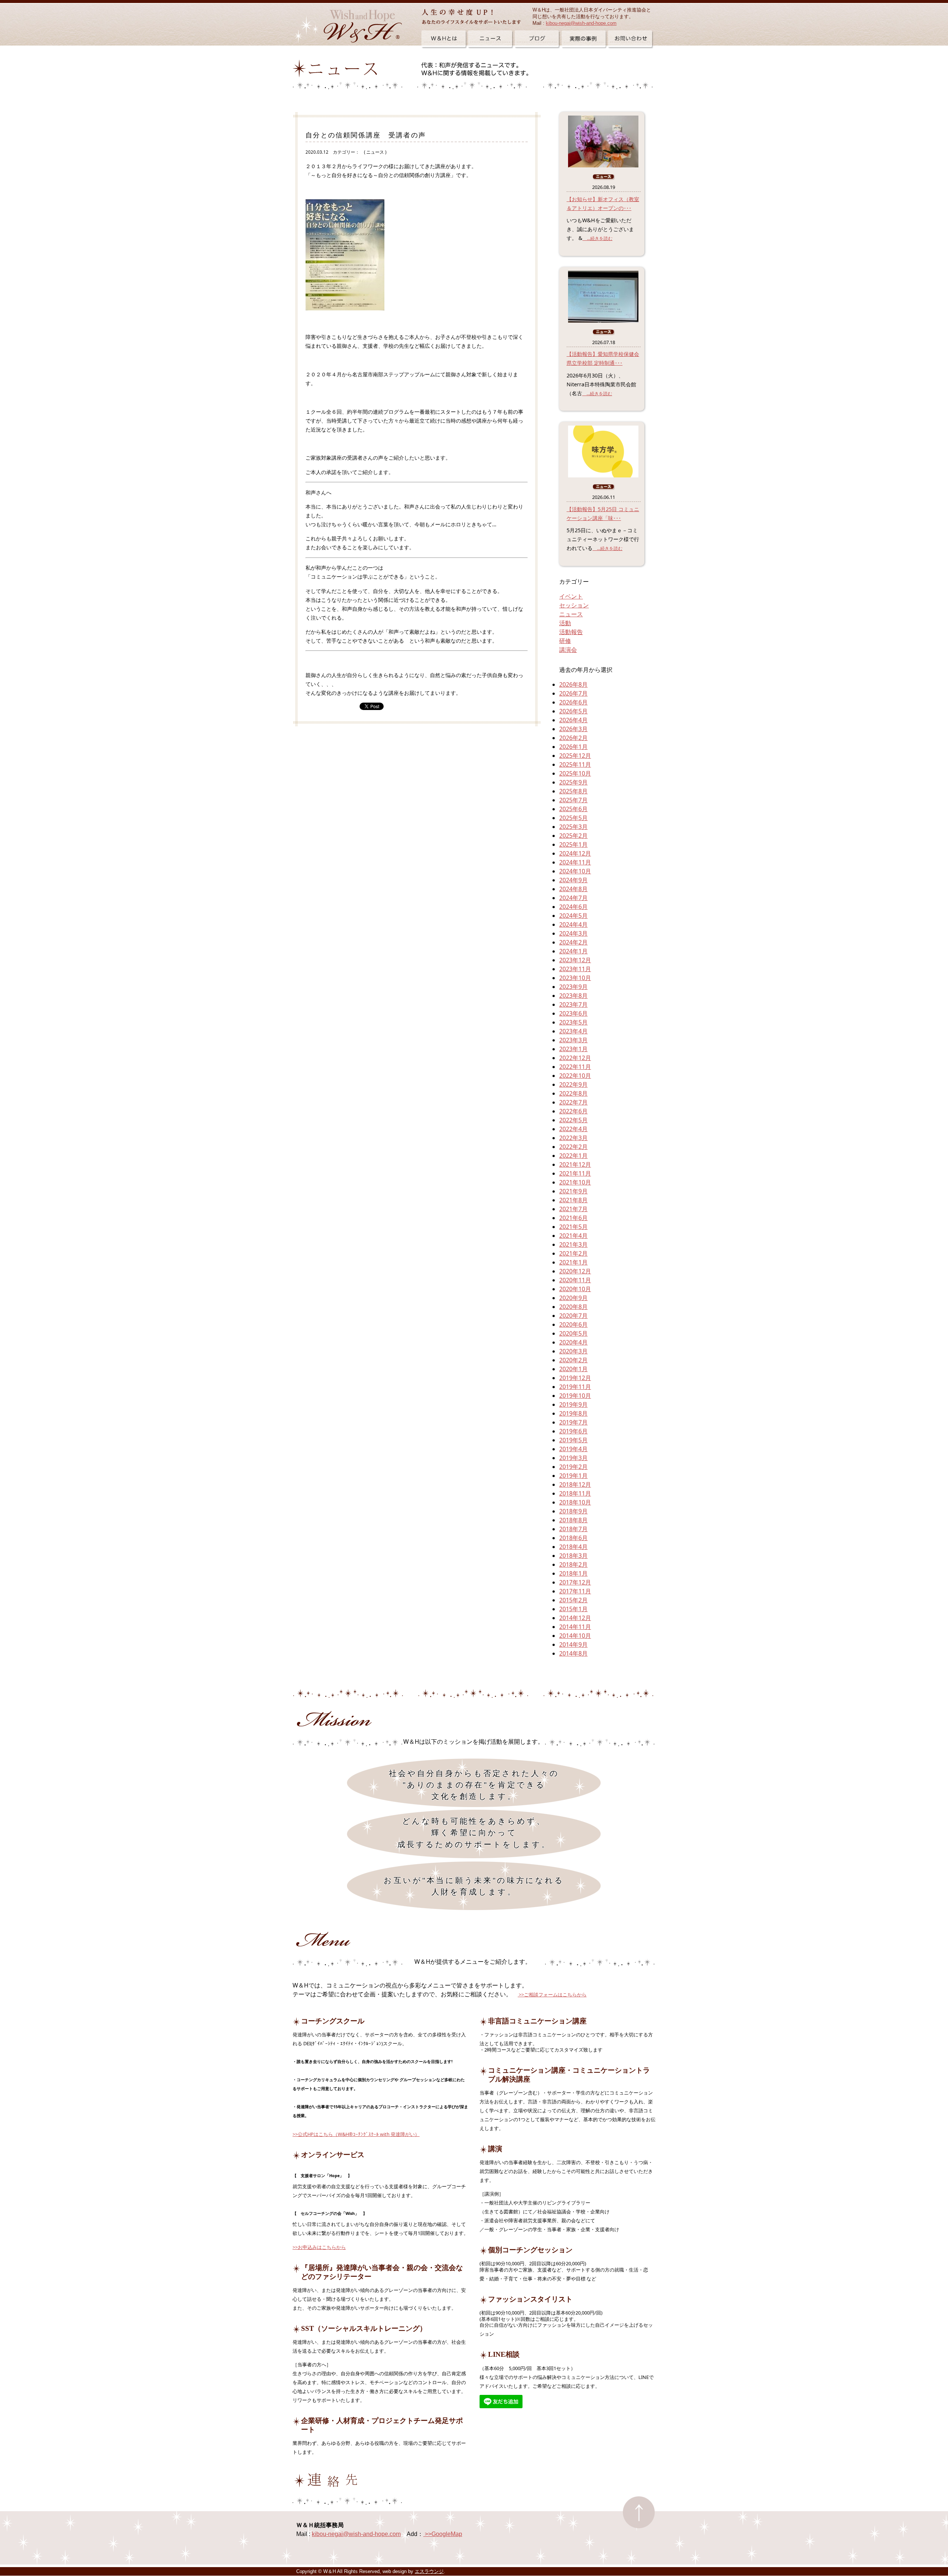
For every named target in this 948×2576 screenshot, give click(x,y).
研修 (565, 641)
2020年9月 (573, 1298)
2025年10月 (575, 773)
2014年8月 (573, 1653)
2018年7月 (573, 1529)
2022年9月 (573, 1084)
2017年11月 (575, 1591)
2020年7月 (573, 1316)
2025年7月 (573, 800)
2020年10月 (575, 1289)
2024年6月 (573, 907)
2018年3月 (573, 1556)
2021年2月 (573, 1253)
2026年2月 (573, 738)
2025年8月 (573, 791)
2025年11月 (575, 764)
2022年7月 (573, 1102)
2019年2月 (573, 1467)
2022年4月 (573, 1129)
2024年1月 (573, 951)
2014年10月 (575, 1636)
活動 (565, 623)
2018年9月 (573, 1511)
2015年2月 (573, 1600)
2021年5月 (573, 1227)
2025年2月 (573, 836)
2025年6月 (573, 809)
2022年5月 (573, 1120)
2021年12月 (575, 1164)
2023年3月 (573, 1040)
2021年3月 (573, 1244)
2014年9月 (573, 1644)
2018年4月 (573, 1547)
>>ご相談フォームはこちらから (552, 1995)
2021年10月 (575, 1182)
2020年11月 (575, 1280)
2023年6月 (573, 1013)
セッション (574, 605)
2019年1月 (573, 1476)
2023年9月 (573, 987)
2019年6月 (573, 1431)
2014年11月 (575, 1627)
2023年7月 (573, 1004)
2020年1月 (573, 1369)
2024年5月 (573, 916)
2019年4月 (573, 1449)
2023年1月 (573, 1049)
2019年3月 (573, 1458)
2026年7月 (573, 693)
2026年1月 (573, 747)
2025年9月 (573, 782)
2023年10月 (575, 978)
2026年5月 (573, 711)
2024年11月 (575, 862)
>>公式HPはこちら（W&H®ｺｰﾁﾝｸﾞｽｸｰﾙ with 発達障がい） (356, 2134)
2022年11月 (575, 1067)
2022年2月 (573, 1147)
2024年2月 (573, 942)
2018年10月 (575, 1502)
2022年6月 (573, 1111)
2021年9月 (573, 1191)
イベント (571, 596)
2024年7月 (573, 898)
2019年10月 (575, 1396)
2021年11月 (575, 1173)
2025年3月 (573, 827)
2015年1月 (573, 1609)
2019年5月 (573, 1440)
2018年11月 (575, 1493)
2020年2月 (573, 1360)
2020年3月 (573, 1351)
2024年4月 (573, 924)
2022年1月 (573, 1156)
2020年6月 (573, 1324)
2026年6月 (573, 702)
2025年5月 (573, 818)
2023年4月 (573, 1031)
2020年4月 (573, 1342)
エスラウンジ (429, 2571)
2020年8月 (573, 1307)
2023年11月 (575, 969)
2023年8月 (573, 996)
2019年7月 (573, 1422)
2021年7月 (573, 1209)
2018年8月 (573, 1520)
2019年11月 (575, 1387)
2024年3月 (573, 933)
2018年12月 (575, 1484)
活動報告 (571, 632)
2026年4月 (573, 720)
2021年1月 (573, 1262)
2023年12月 (575, 960)
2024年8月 (573, 889)
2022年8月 (573, 1093)
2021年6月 (573, 1218)
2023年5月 (573, 1022)
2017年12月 (575, 1582)
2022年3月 (573, 1138)
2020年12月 (575, 1271)
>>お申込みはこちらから (319, 2247)
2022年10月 (575, 1076)
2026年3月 (573, 729)
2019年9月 (573, 1404)
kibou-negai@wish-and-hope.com (581, 23)
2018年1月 (573, 1573)
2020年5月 (573, 1333)
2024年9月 (573, 880)
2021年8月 (573, 1200)
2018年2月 (573, 1564)
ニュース (571, 614)
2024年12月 (575, 853)
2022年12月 (575, 1058)
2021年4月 (573, 1236)
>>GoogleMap (443, 2534)
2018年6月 (573, 1538)
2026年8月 (573, 684)
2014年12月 (575, 1618)
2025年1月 (573, 844)
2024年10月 (575, 871)
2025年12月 (575, 756)
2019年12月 (575, 1378)
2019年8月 (573, 1413)
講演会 (568, 650)
